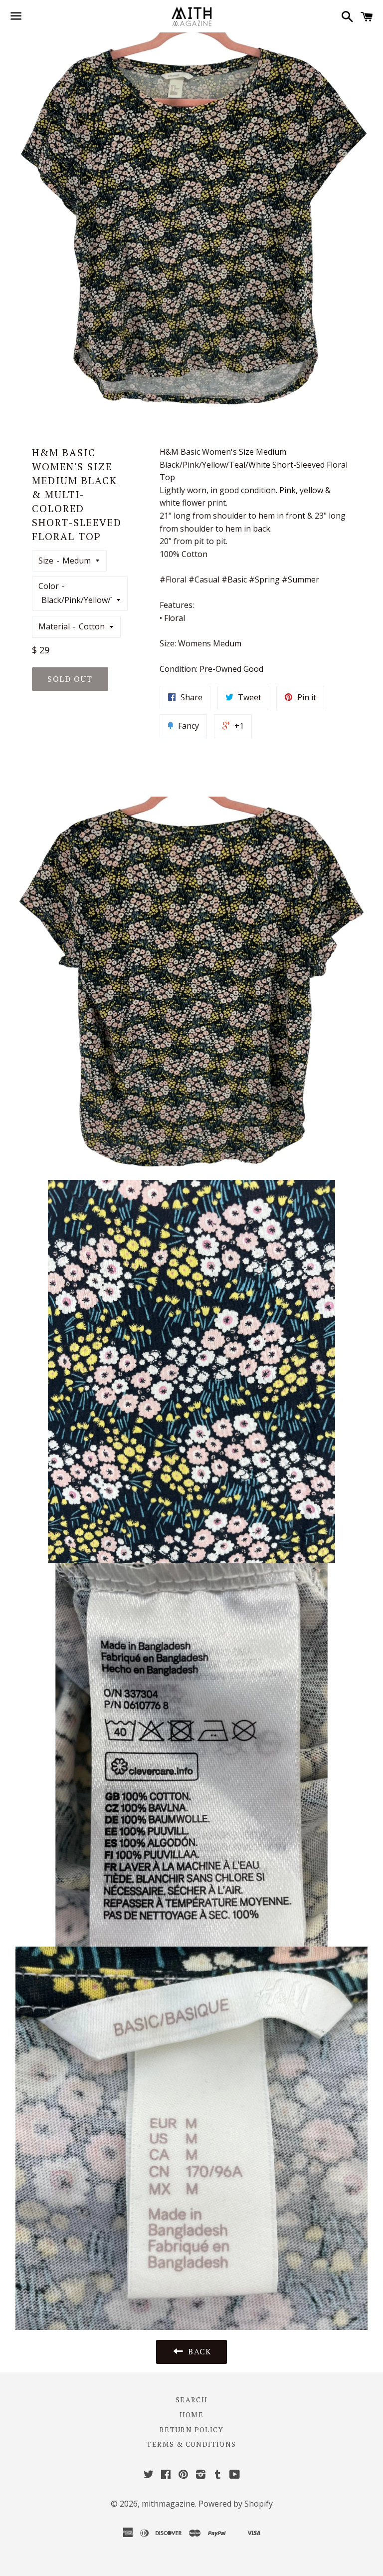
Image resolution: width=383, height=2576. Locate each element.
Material (54, 626)
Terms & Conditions (191, 2444)
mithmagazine (168, 2504)
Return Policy (191, 2430)
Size (46, 561)
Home (192, 2415)
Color (49, 586)
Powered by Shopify (236, 2504)
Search (191, 2400)
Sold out (70, 679)
